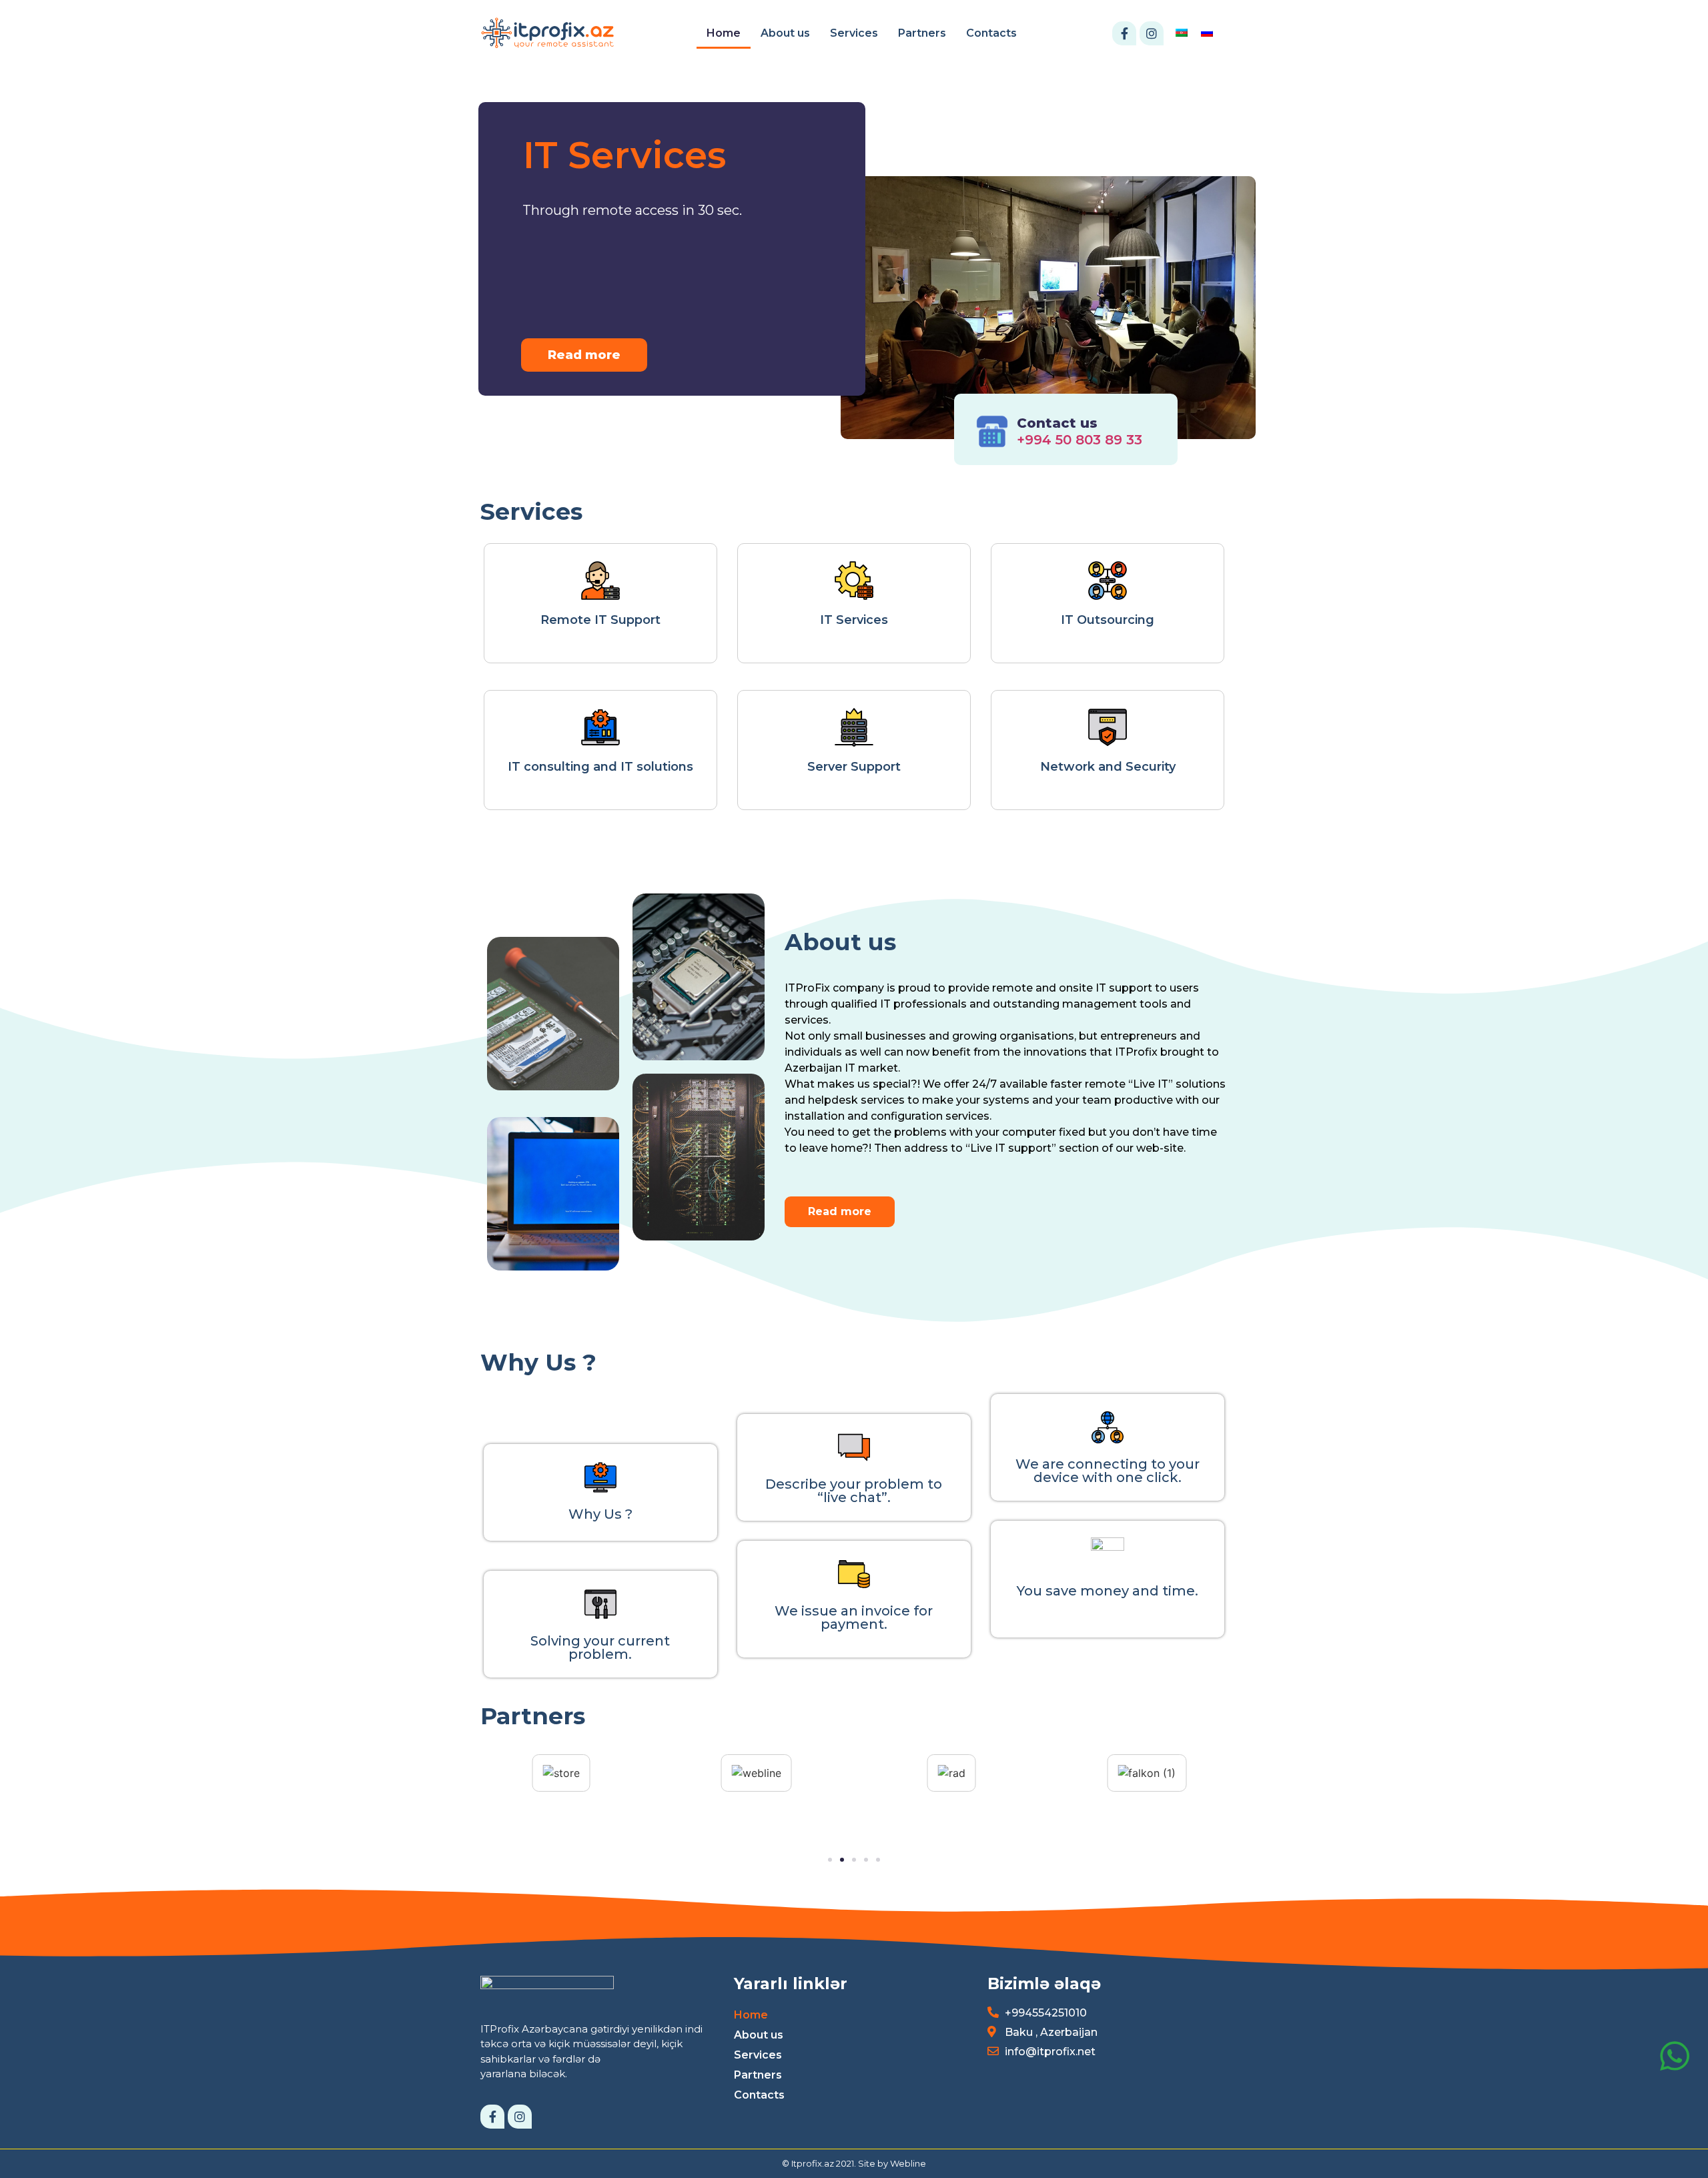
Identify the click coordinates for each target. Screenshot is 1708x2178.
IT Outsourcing (1108, 620)
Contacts (991, 33)
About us (785, 33)
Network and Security (1108, 767)
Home (724, 33)
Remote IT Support (600, 620)
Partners (922, 33)
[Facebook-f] (1124, 33)
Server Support (854, 767)
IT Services (854, 620)
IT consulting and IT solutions (600, 767)
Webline (908, 2163)
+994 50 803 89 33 (1080, 440)
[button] (840, 1212)
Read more (584, 355)
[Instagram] (1152, 33)
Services (854, 33)
